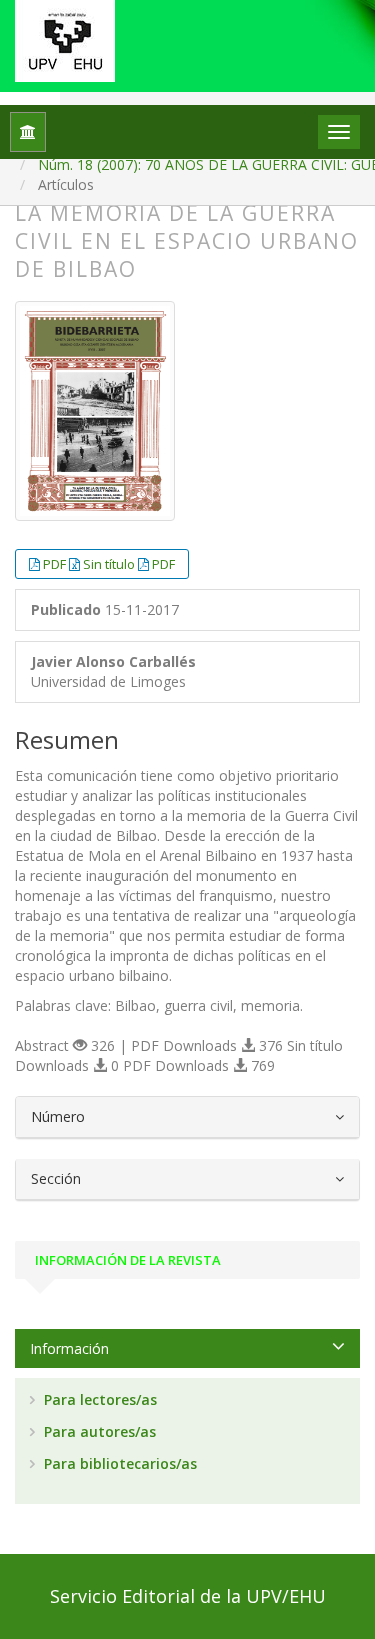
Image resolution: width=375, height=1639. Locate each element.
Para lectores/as (98, 1399)
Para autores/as (98, 1431)
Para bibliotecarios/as (118, 1463)
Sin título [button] (110, 564)
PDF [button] (56, 564)
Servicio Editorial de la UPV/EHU (188, 1596)
